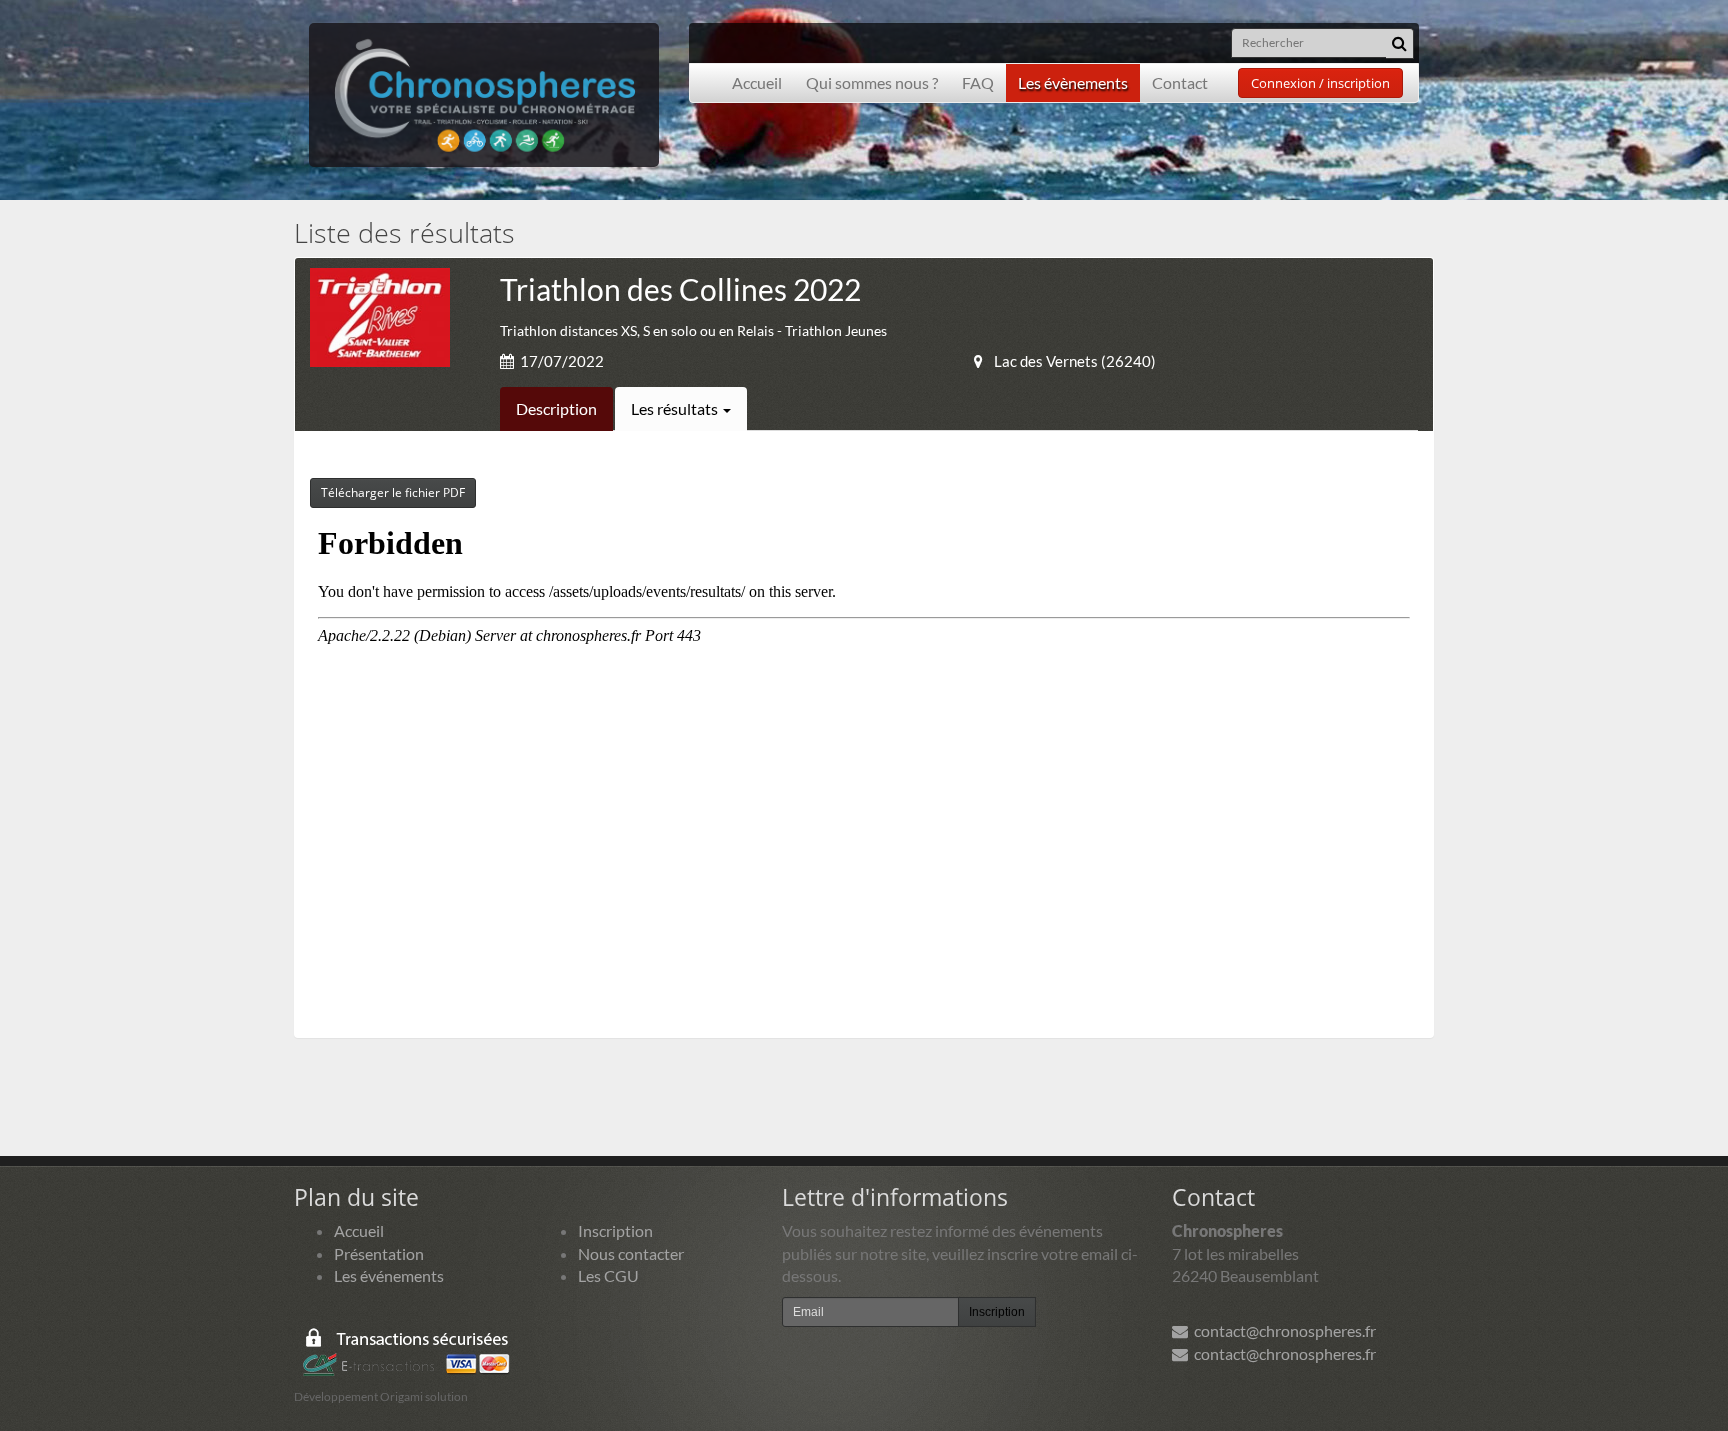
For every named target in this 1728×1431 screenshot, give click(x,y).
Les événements (389, 1275)
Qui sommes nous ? (872, 82)
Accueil (757, 82)
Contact (1180, 82)
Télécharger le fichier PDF (393, 492)
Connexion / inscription (1320, 83)
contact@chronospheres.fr (1282, 1330)
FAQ (978, 82)
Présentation (379, 1253)
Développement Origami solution (381, 1396)
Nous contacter (631, 1253)
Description (556, 408)
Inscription (615, 1230)
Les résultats (676, 408)
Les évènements (1073, 82)
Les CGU (608, 1275)
